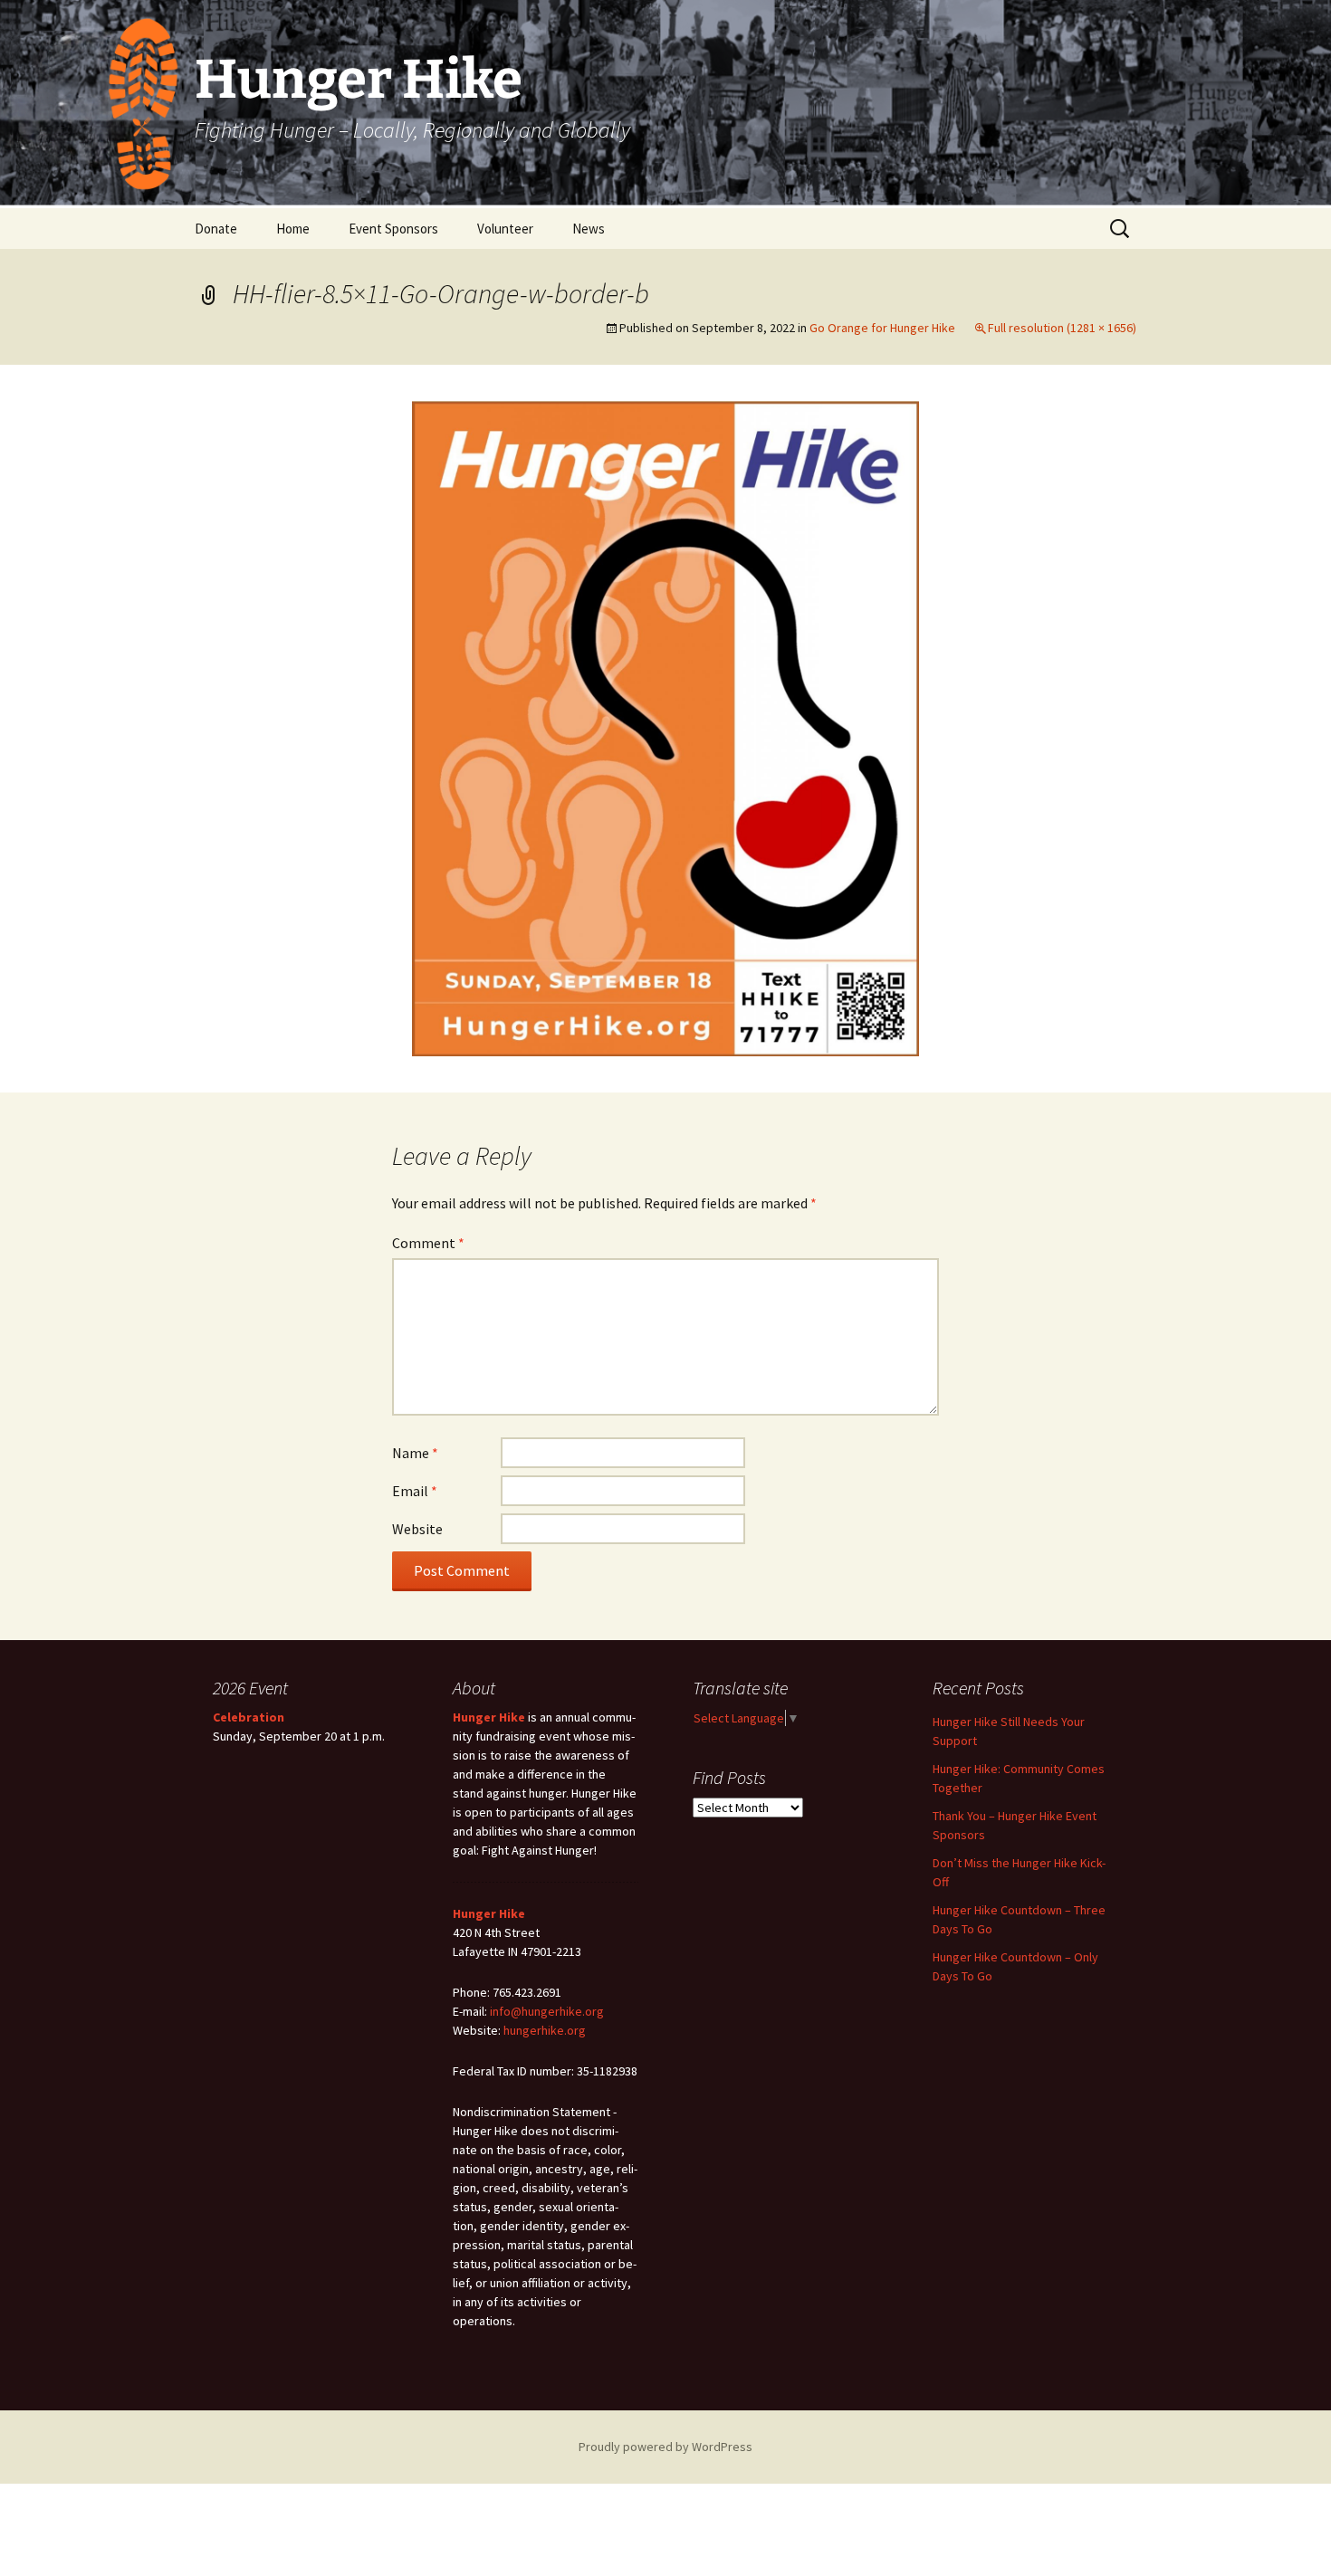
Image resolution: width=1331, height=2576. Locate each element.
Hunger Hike (489, 1717)
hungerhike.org (545, 2030)
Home (293, 229)
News (589, 229)
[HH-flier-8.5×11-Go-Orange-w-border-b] (665, 727)
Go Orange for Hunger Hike (882, 328)
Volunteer (505, 229)
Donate (216, 229)
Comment (428, 1243)
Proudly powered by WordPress (665, 2447)
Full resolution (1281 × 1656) (1062, 328)
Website (417, 1529)
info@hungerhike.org (547, 2011)
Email (415, 1491)
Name (415, 1453)
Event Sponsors (393, 229)
